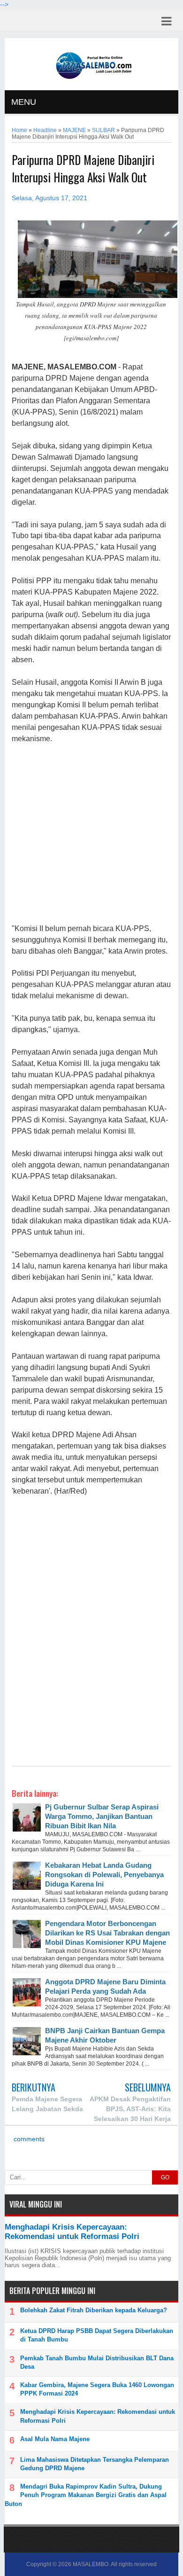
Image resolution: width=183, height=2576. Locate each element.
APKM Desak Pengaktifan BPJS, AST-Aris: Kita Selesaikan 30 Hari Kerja (130, 2109)
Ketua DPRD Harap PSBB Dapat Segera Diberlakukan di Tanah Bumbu (97, 2335)
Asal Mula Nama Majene (55, 2439)
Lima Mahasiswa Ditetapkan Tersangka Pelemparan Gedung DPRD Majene (95, 2464)
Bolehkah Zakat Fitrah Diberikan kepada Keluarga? (94, 2310)
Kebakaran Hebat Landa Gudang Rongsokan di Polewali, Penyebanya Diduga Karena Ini (104, 1875)
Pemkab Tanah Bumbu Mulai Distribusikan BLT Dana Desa (97, 2362)
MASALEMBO (91, 2564)
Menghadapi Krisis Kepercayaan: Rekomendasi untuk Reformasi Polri (72, 2232)
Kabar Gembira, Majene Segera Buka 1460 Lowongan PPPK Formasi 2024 (97, 2389)
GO (165, 2177)
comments (28, 2139)
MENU (24, 102)
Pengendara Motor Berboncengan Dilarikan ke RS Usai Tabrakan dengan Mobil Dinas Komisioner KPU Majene (107, 1933)
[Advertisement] (91, 834)
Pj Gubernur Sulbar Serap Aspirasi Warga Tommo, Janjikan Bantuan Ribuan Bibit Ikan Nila (102, 1816)
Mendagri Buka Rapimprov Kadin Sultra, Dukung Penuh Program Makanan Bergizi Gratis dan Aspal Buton (86, 2495)
